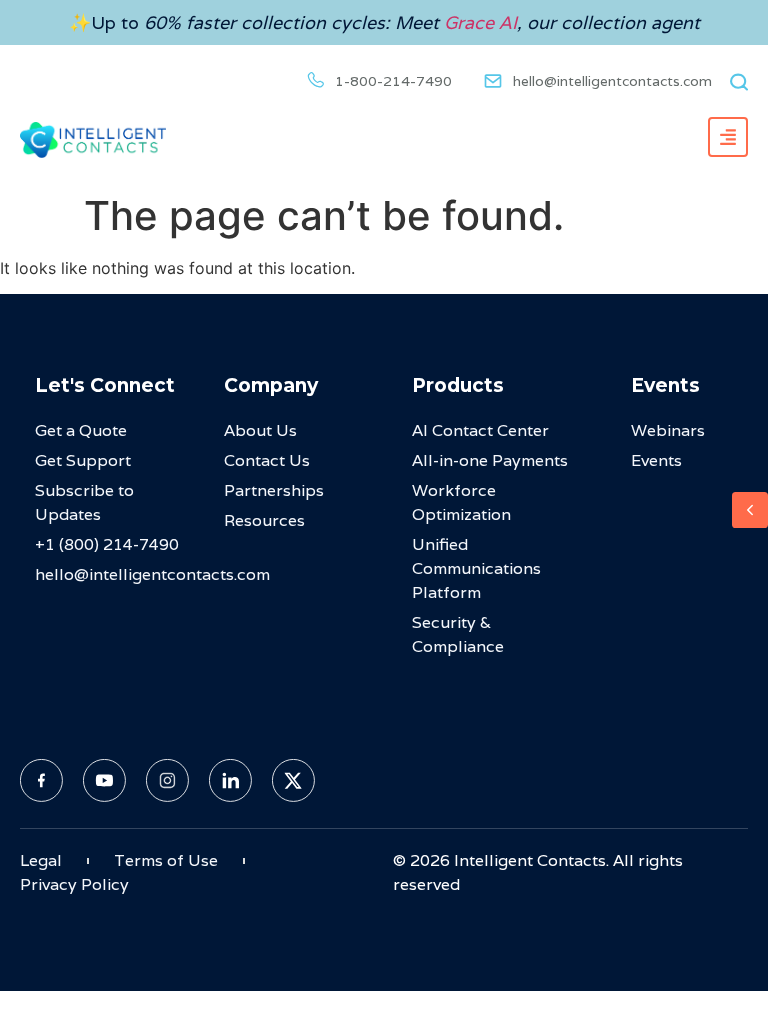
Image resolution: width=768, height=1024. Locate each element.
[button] (735, 81)
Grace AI (480, 22)
